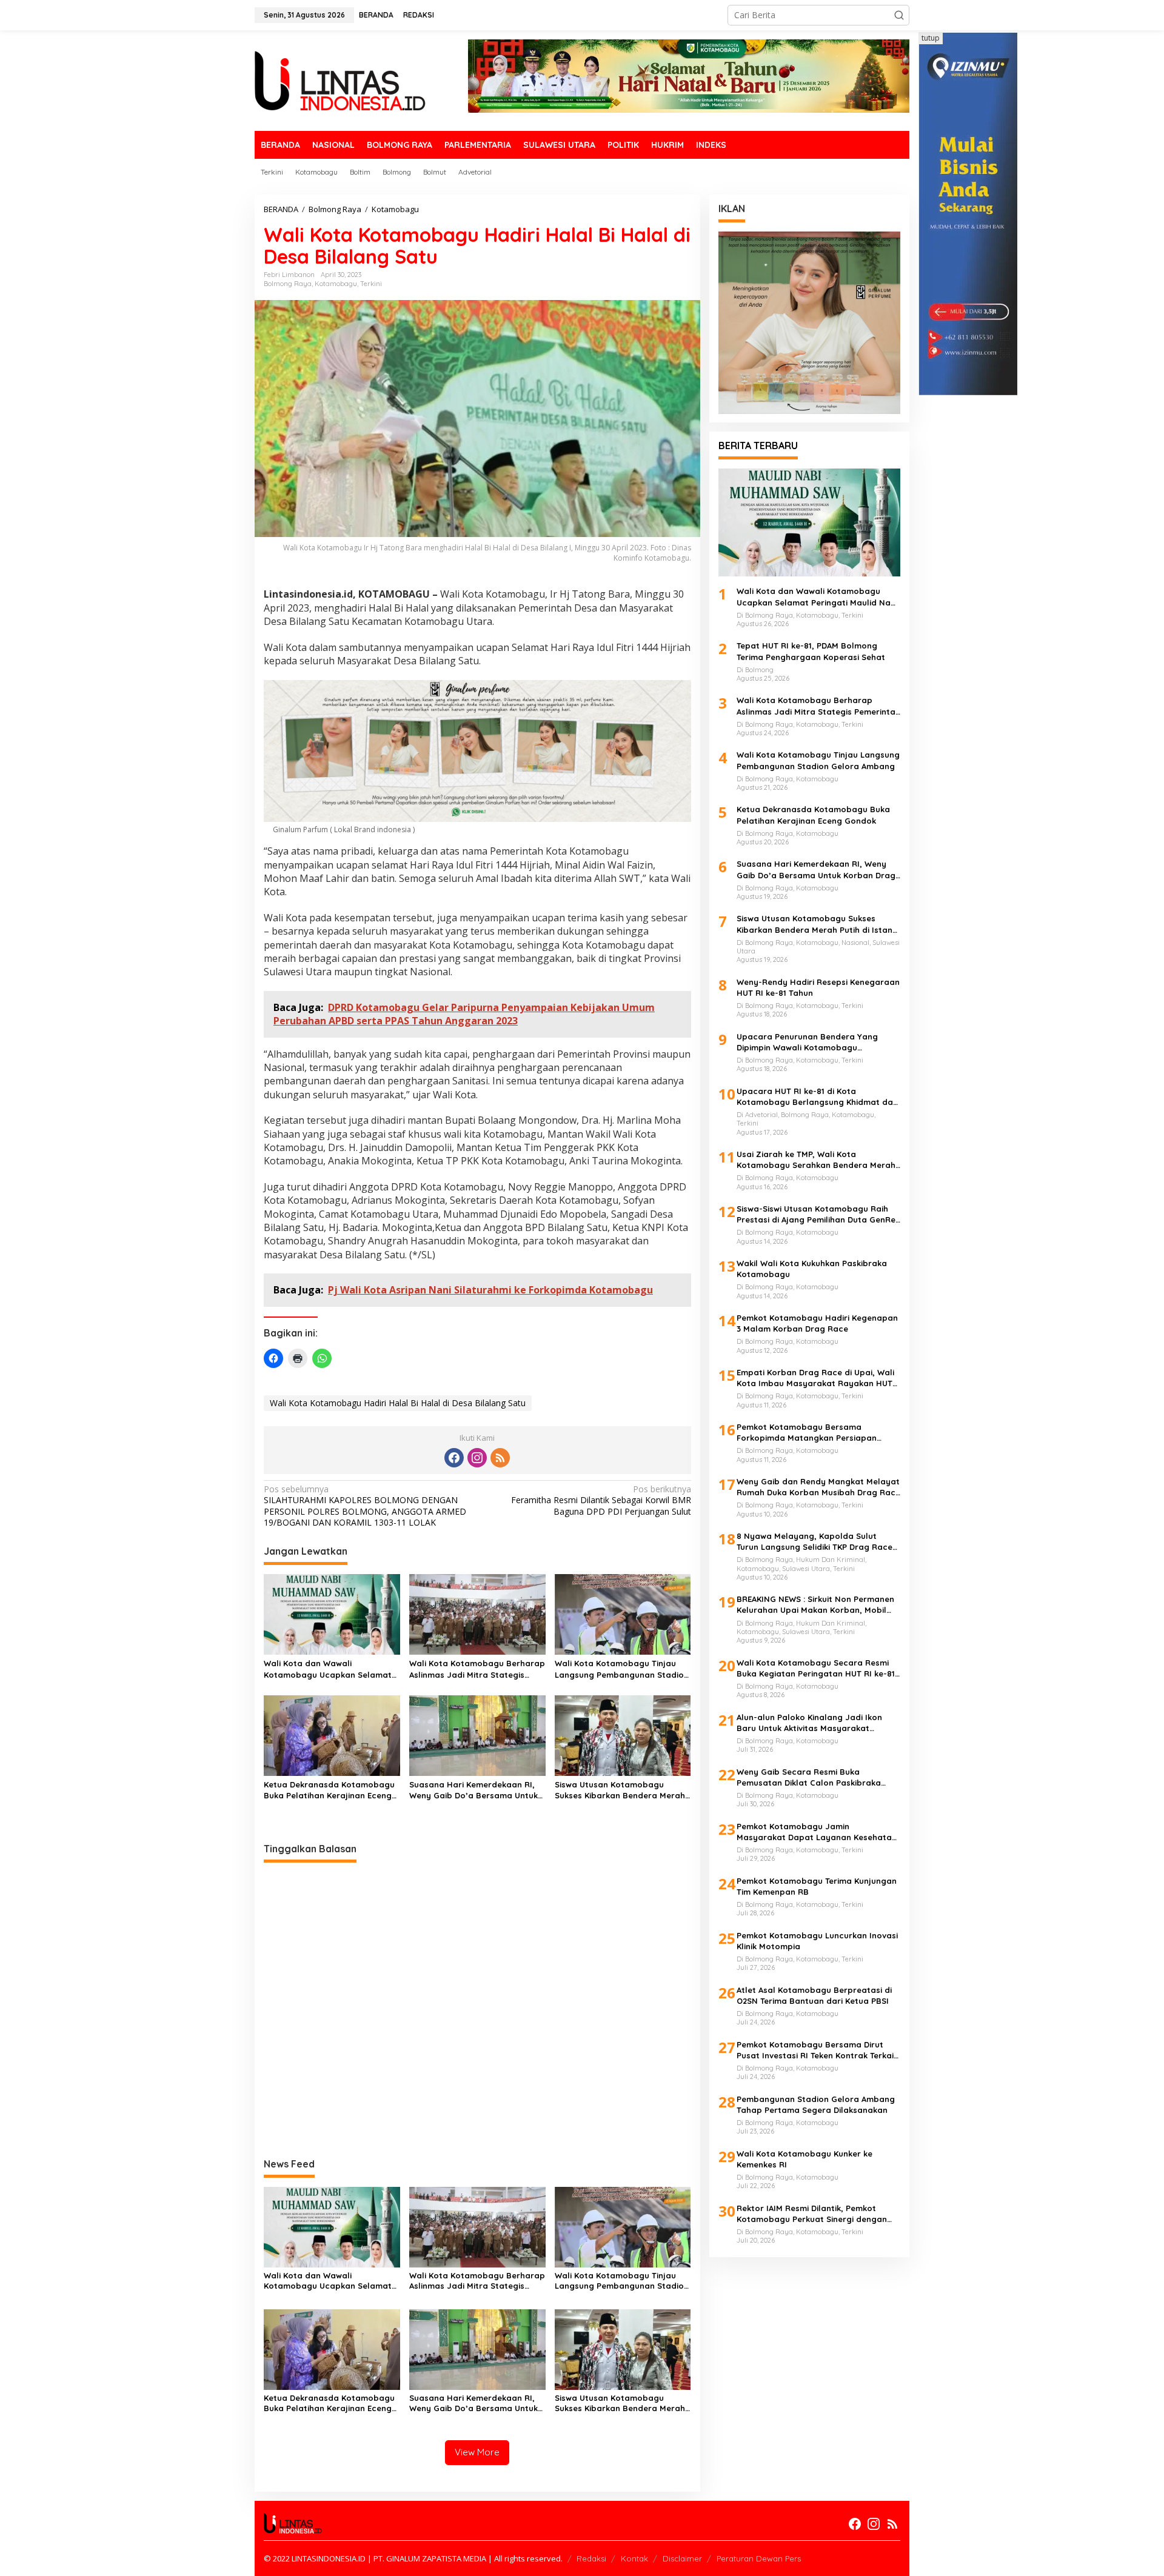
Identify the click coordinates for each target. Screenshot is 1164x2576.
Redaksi (591, 2558)
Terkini (371, 284)
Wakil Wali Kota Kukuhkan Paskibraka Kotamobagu (812, 1269)
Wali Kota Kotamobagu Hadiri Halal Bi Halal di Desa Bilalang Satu (398, 1403)
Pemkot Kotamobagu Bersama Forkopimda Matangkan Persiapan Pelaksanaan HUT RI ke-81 (807, 1433)
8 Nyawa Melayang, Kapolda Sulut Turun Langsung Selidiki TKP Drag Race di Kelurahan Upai (814, 1542)
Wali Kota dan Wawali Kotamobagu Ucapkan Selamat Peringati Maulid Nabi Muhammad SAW (328, 1669)
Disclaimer (682, 2558)
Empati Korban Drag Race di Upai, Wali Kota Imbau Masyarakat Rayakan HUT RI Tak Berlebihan (815, 1378)
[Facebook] (454, 1458)
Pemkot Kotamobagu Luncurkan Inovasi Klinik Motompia (817, 1941)
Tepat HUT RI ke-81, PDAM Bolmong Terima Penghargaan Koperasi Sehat (811, 652)
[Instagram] (477, 1458)
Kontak (634, 2558)
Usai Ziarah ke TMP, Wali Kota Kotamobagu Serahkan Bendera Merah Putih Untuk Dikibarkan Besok (816, 1160)
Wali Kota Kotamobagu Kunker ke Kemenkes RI (804, 2159)
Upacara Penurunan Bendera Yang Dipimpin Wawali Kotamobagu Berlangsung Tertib (807, 1042)
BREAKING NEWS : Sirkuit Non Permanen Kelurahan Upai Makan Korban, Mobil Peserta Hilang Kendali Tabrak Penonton (815, 1605)
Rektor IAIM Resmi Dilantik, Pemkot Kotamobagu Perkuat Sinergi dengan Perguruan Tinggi (812, 2214)
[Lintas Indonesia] (340, 80)
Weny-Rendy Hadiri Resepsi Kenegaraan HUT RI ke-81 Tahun (818, 987)
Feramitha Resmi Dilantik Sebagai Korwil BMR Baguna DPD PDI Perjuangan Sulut (601, 1500)
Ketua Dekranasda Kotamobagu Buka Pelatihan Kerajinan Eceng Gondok (329, 1790)
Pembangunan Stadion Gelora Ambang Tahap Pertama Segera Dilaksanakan (816, 2104)
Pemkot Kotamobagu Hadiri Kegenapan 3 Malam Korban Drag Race (817, 1323)
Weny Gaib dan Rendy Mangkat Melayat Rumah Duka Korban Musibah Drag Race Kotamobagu (818, 1487)
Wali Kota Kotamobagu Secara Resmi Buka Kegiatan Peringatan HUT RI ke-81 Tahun (816, 1668)
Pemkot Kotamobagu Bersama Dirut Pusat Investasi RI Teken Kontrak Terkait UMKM (817, 2050)
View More (477, 2452)
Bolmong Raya (288, 284)
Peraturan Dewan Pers (759, 2558)
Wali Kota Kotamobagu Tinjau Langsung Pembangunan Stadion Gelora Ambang (622, 1669)
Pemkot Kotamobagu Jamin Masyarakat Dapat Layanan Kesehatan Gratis (817, 1832)
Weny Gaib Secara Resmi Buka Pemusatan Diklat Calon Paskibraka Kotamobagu (809, 1777)
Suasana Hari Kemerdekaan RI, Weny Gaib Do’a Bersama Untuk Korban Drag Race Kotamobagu (475, 1790)
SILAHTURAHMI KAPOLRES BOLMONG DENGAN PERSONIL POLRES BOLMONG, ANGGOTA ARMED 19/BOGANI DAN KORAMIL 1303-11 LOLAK (365, 1506)
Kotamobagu (336, 284)
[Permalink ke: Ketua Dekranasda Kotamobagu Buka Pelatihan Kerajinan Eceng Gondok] (332, 1735)
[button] (899, 15)
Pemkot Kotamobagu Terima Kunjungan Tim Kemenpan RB (817, 1886)
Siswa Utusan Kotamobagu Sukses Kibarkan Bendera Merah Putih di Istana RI (620, 1790)
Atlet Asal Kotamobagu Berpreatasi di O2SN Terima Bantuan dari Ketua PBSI (814, 1995)
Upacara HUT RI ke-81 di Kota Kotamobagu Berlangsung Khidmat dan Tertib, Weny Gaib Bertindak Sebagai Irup (817, 1097)
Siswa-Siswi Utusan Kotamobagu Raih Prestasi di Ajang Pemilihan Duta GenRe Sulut (816, 1214)
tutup (931, 38)
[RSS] (500, 1458)
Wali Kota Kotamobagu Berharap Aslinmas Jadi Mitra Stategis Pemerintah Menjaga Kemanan (477, 1669)
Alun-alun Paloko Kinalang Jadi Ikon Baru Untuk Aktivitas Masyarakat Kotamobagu (809, 1723)
